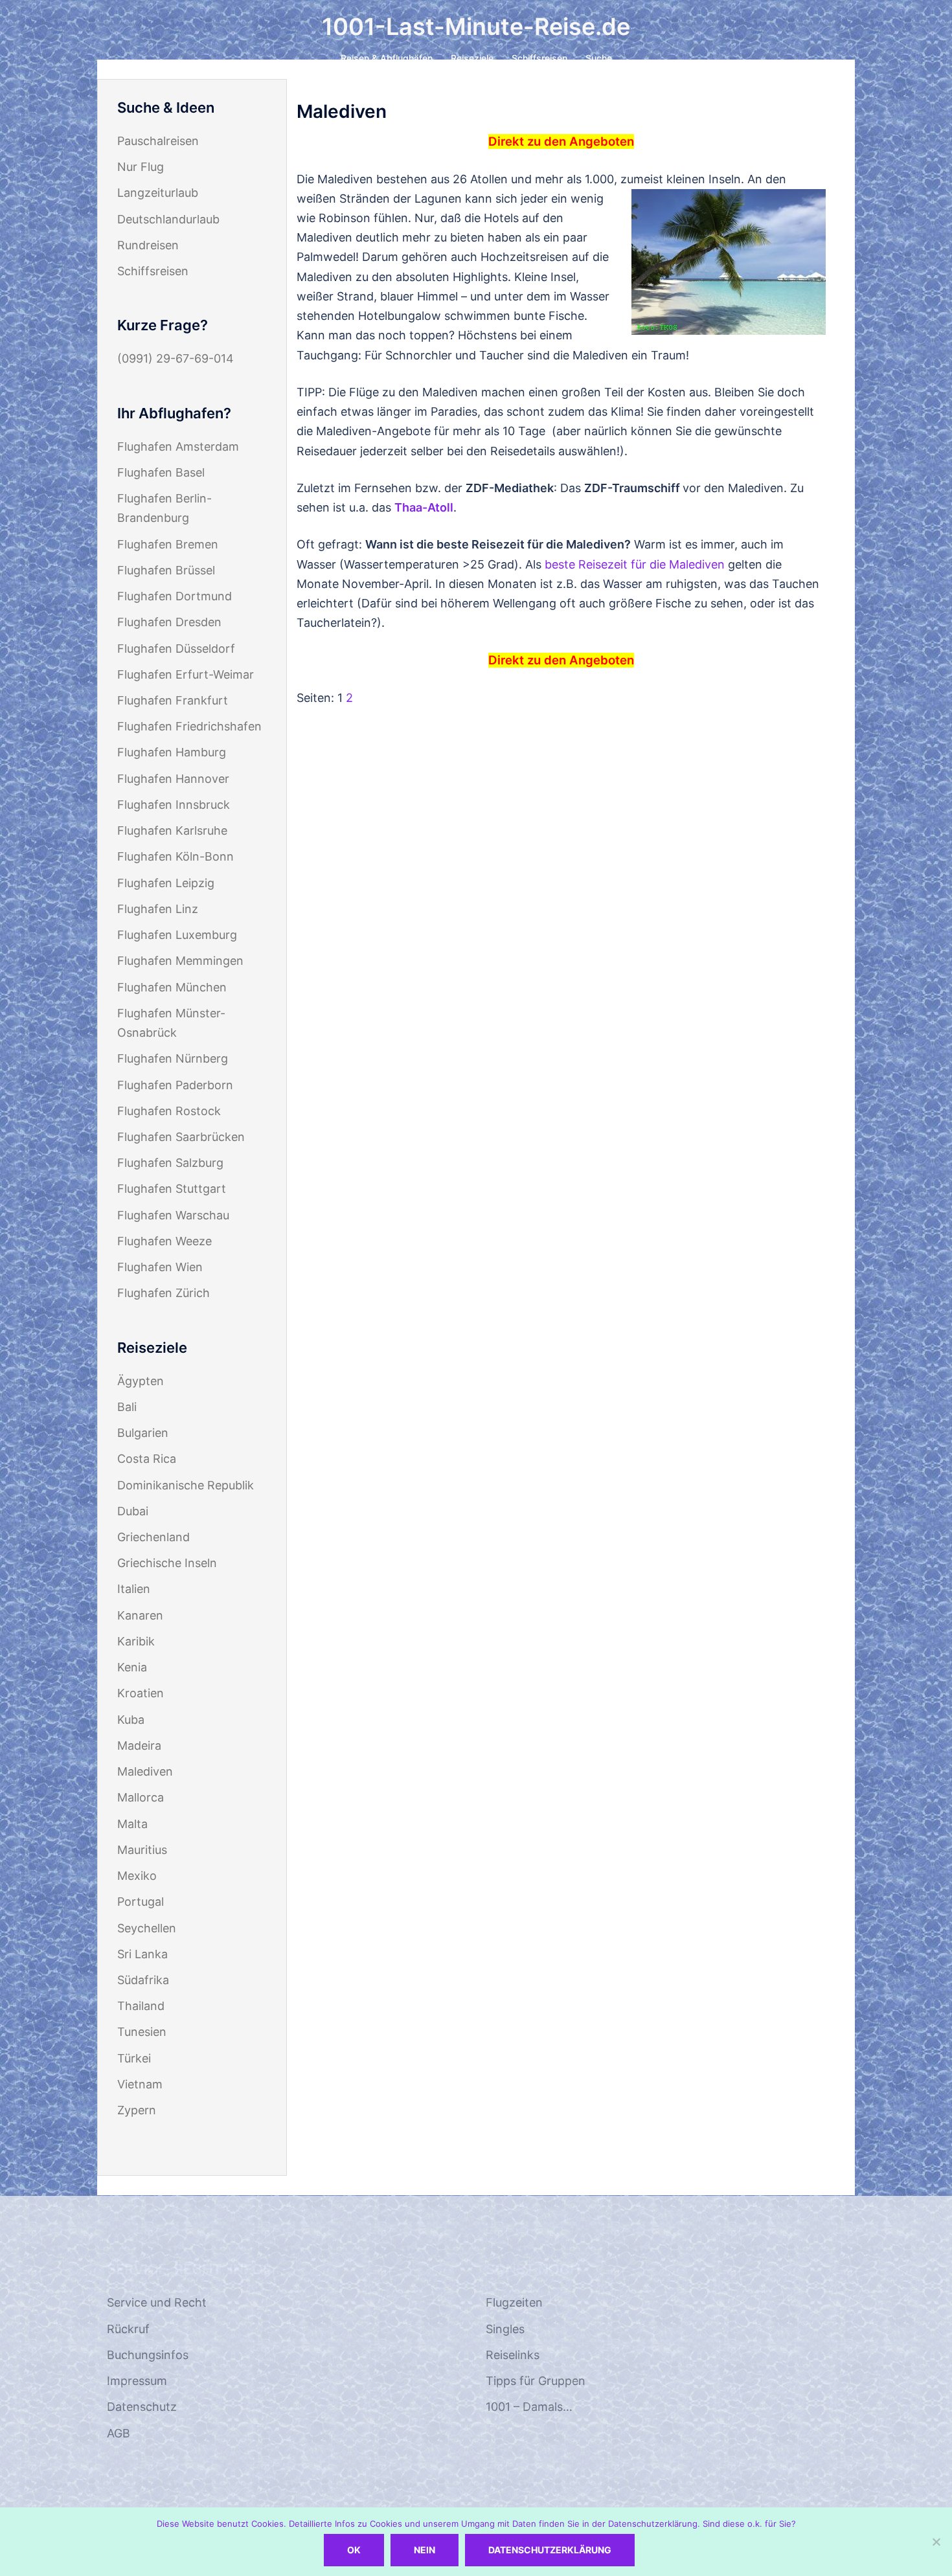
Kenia (132, 1667)
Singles (505, 2329)
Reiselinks (513, 2355)
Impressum (137, 2381)
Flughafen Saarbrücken (181, 1137)
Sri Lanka (142, 1954)
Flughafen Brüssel (166, 570)
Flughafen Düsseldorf (176, 649)
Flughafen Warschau (173, 1215)
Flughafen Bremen (168, 544)
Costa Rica (147, 1459)
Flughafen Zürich (164, 1293)
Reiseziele (472, 58)
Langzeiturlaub (158, 193)
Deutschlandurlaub (168, 219)
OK (354, 2550)
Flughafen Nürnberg (173, 1058)
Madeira (139, 1746)
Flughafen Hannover (173, 779)
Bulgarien (143, 1433)
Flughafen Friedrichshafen (189, 726)
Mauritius (142, 1850)
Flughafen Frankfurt (173, 700)
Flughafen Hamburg (172, 752)
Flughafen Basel (161, 472)
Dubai (133, 1511)
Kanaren (140, 1615)
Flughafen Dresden (169, 622)
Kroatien (141, 1693)
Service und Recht (157, 2302)
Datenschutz (142, 2407)
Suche (599, 58)
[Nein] (936, 2542)
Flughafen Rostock (169, 1111)
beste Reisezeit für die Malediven (635, 564)
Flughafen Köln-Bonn (176, 856)
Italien (134, 1589)
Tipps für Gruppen (536, 2381)
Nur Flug (141, 167)
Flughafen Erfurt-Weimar (186, 674)
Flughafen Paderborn (175, 1085)
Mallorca (141, 1797)
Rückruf (128, 2329)
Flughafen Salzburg (170, 1163)
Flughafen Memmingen (180, 961)
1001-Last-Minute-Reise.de (476, 27)
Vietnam (140, 2084)
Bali (127, 1407)
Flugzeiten (514, 2302)
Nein (425, 2550)
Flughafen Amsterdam (178, 446)
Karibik (136, 1641)
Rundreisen (148, 245)
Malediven (145, 1771)
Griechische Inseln (167, 1563)
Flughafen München (172, 987)
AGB (119, 2433)
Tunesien (142, 2032)
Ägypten (141, 1381)
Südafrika (143, 1980)
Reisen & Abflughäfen (387, 58)
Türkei (134, 2058)
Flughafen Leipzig (166, 883)
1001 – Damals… (529, 2407)
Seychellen (147, 1928)
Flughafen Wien (160, 1267)
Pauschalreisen (158, 141)
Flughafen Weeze (164, 1241)
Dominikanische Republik (186, 1485)
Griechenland (153, 1537)
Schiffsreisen (539, 58)
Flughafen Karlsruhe (172, 830)
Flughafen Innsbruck (174, 805)
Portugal (141, 1902)
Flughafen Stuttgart (172, 1189)
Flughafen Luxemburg (177, 935)
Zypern (137, 2110)
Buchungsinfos (148, 2355)
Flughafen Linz (158, 909)
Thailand (141, 2006)
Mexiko (137, 1876)
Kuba (131, 1720)
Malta (132, 1824)
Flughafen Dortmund (175, 596)
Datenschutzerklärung (550, 2550)
